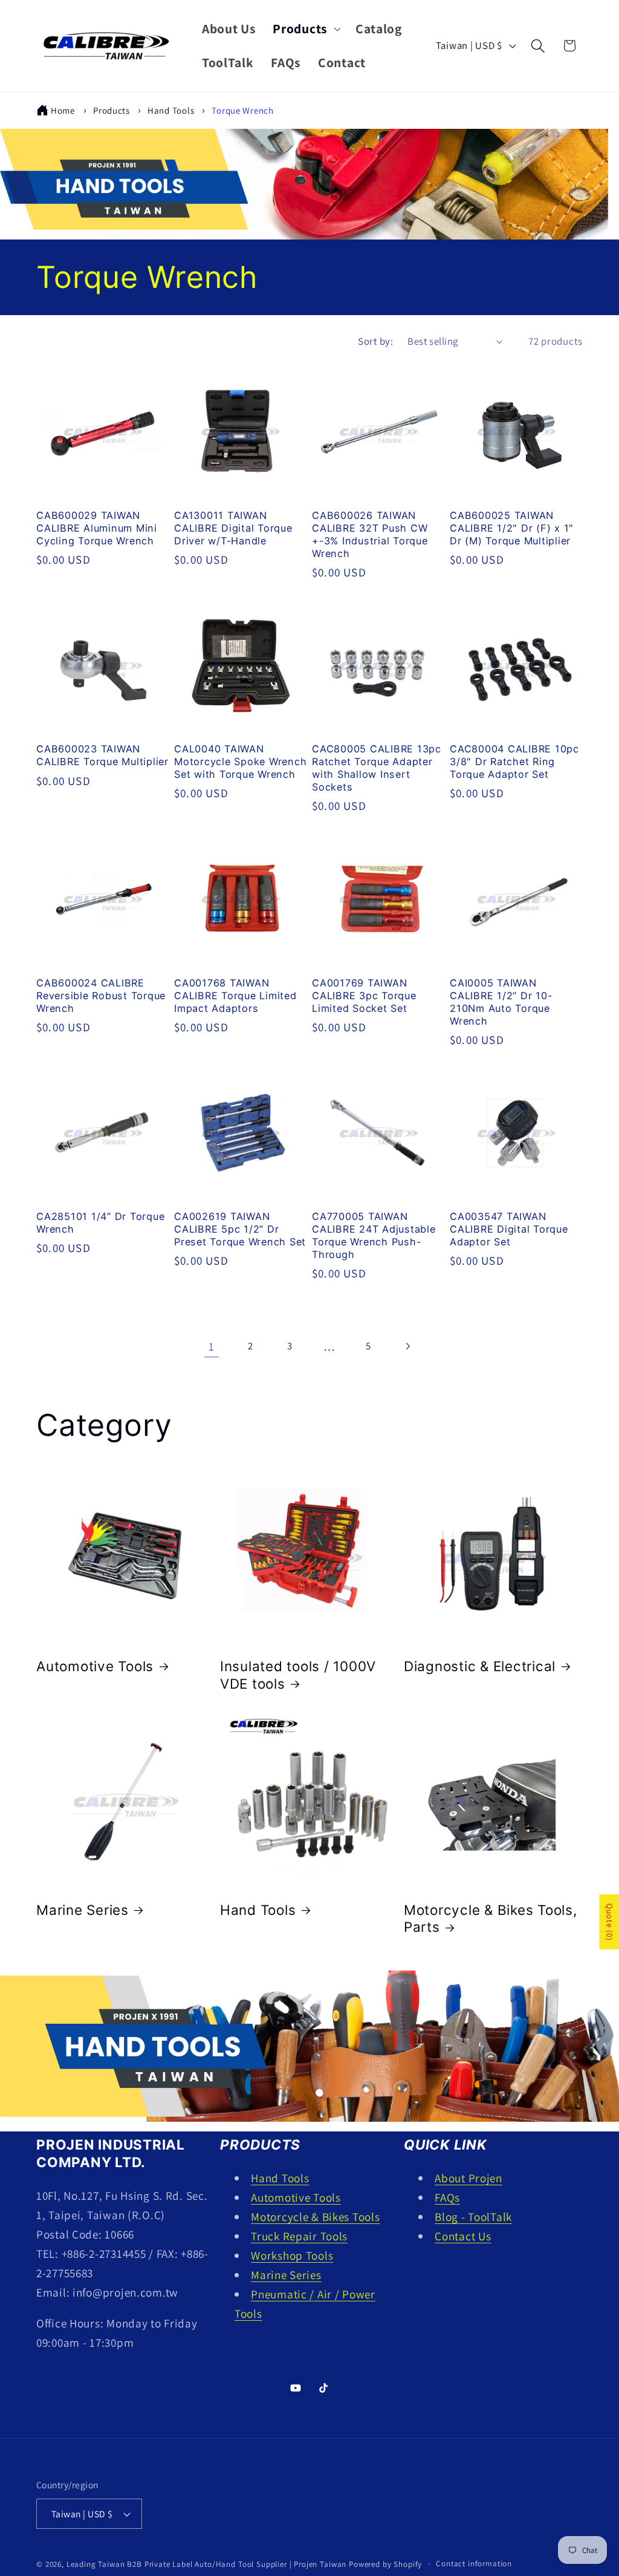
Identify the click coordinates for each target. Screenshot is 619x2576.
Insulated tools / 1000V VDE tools (298, 1675)
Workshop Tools (292, 2255)
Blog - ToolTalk (473, 2217)
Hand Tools (172, 110)
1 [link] (212, 1346)
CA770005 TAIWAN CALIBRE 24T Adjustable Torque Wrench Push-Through (374, 1235)
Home (63, 110)
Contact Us (463, 2236)
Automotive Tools (95, 1666)
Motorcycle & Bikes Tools (315, 2217)
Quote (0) (609, 1922)
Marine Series (83, 1910)
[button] (306, 29)
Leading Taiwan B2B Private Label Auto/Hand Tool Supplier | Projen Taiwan (206, 2564)
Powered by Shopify (385, 2564)
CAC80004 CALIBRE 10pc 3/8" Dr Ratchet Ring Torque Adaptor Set (514, 761)
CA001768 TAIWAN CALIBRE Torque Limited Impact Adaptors (235, 996)
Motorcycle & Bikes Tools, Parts (491, 1919)
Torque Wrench (242, 110)
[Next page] (408, 1346)
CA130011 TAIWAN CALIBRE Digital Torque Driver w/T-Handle (233, 528)
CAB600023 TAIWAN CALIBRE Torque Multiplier (102, 755)
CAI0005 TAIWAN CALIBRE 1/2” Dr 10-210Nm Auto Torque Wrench (501, 1002)
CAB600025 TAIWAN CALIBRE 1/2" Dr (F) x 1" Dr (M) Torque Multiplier (512, 528)
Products (112, 110)
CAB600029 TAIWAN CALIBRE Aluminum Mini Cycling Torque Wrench (97, 528)
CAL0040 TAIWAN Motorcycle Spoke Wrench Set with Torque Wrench (240, 761)
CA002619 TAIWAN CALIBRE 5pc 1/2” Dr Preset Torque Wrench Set (240, 1229)
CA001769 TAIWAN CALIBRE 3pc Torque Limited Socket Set (364, 996)
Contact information (474, 2564)
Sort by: (375, 341)
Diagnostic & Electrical (480, 1666)
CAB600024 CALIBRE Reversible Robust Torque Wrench (101, 996)
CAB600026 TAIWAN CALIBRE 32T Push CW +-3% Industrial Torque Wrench (370, 534)
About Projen (468, 2178)
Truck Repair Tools (299, 2236)
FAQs (447, 2197)
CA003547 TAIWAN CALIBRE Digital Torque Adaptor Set (509, 1229)
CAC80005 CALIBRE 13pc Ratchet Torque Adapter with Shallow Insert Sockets (377, 768)
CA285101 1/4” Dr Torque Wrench (100, 1223)
